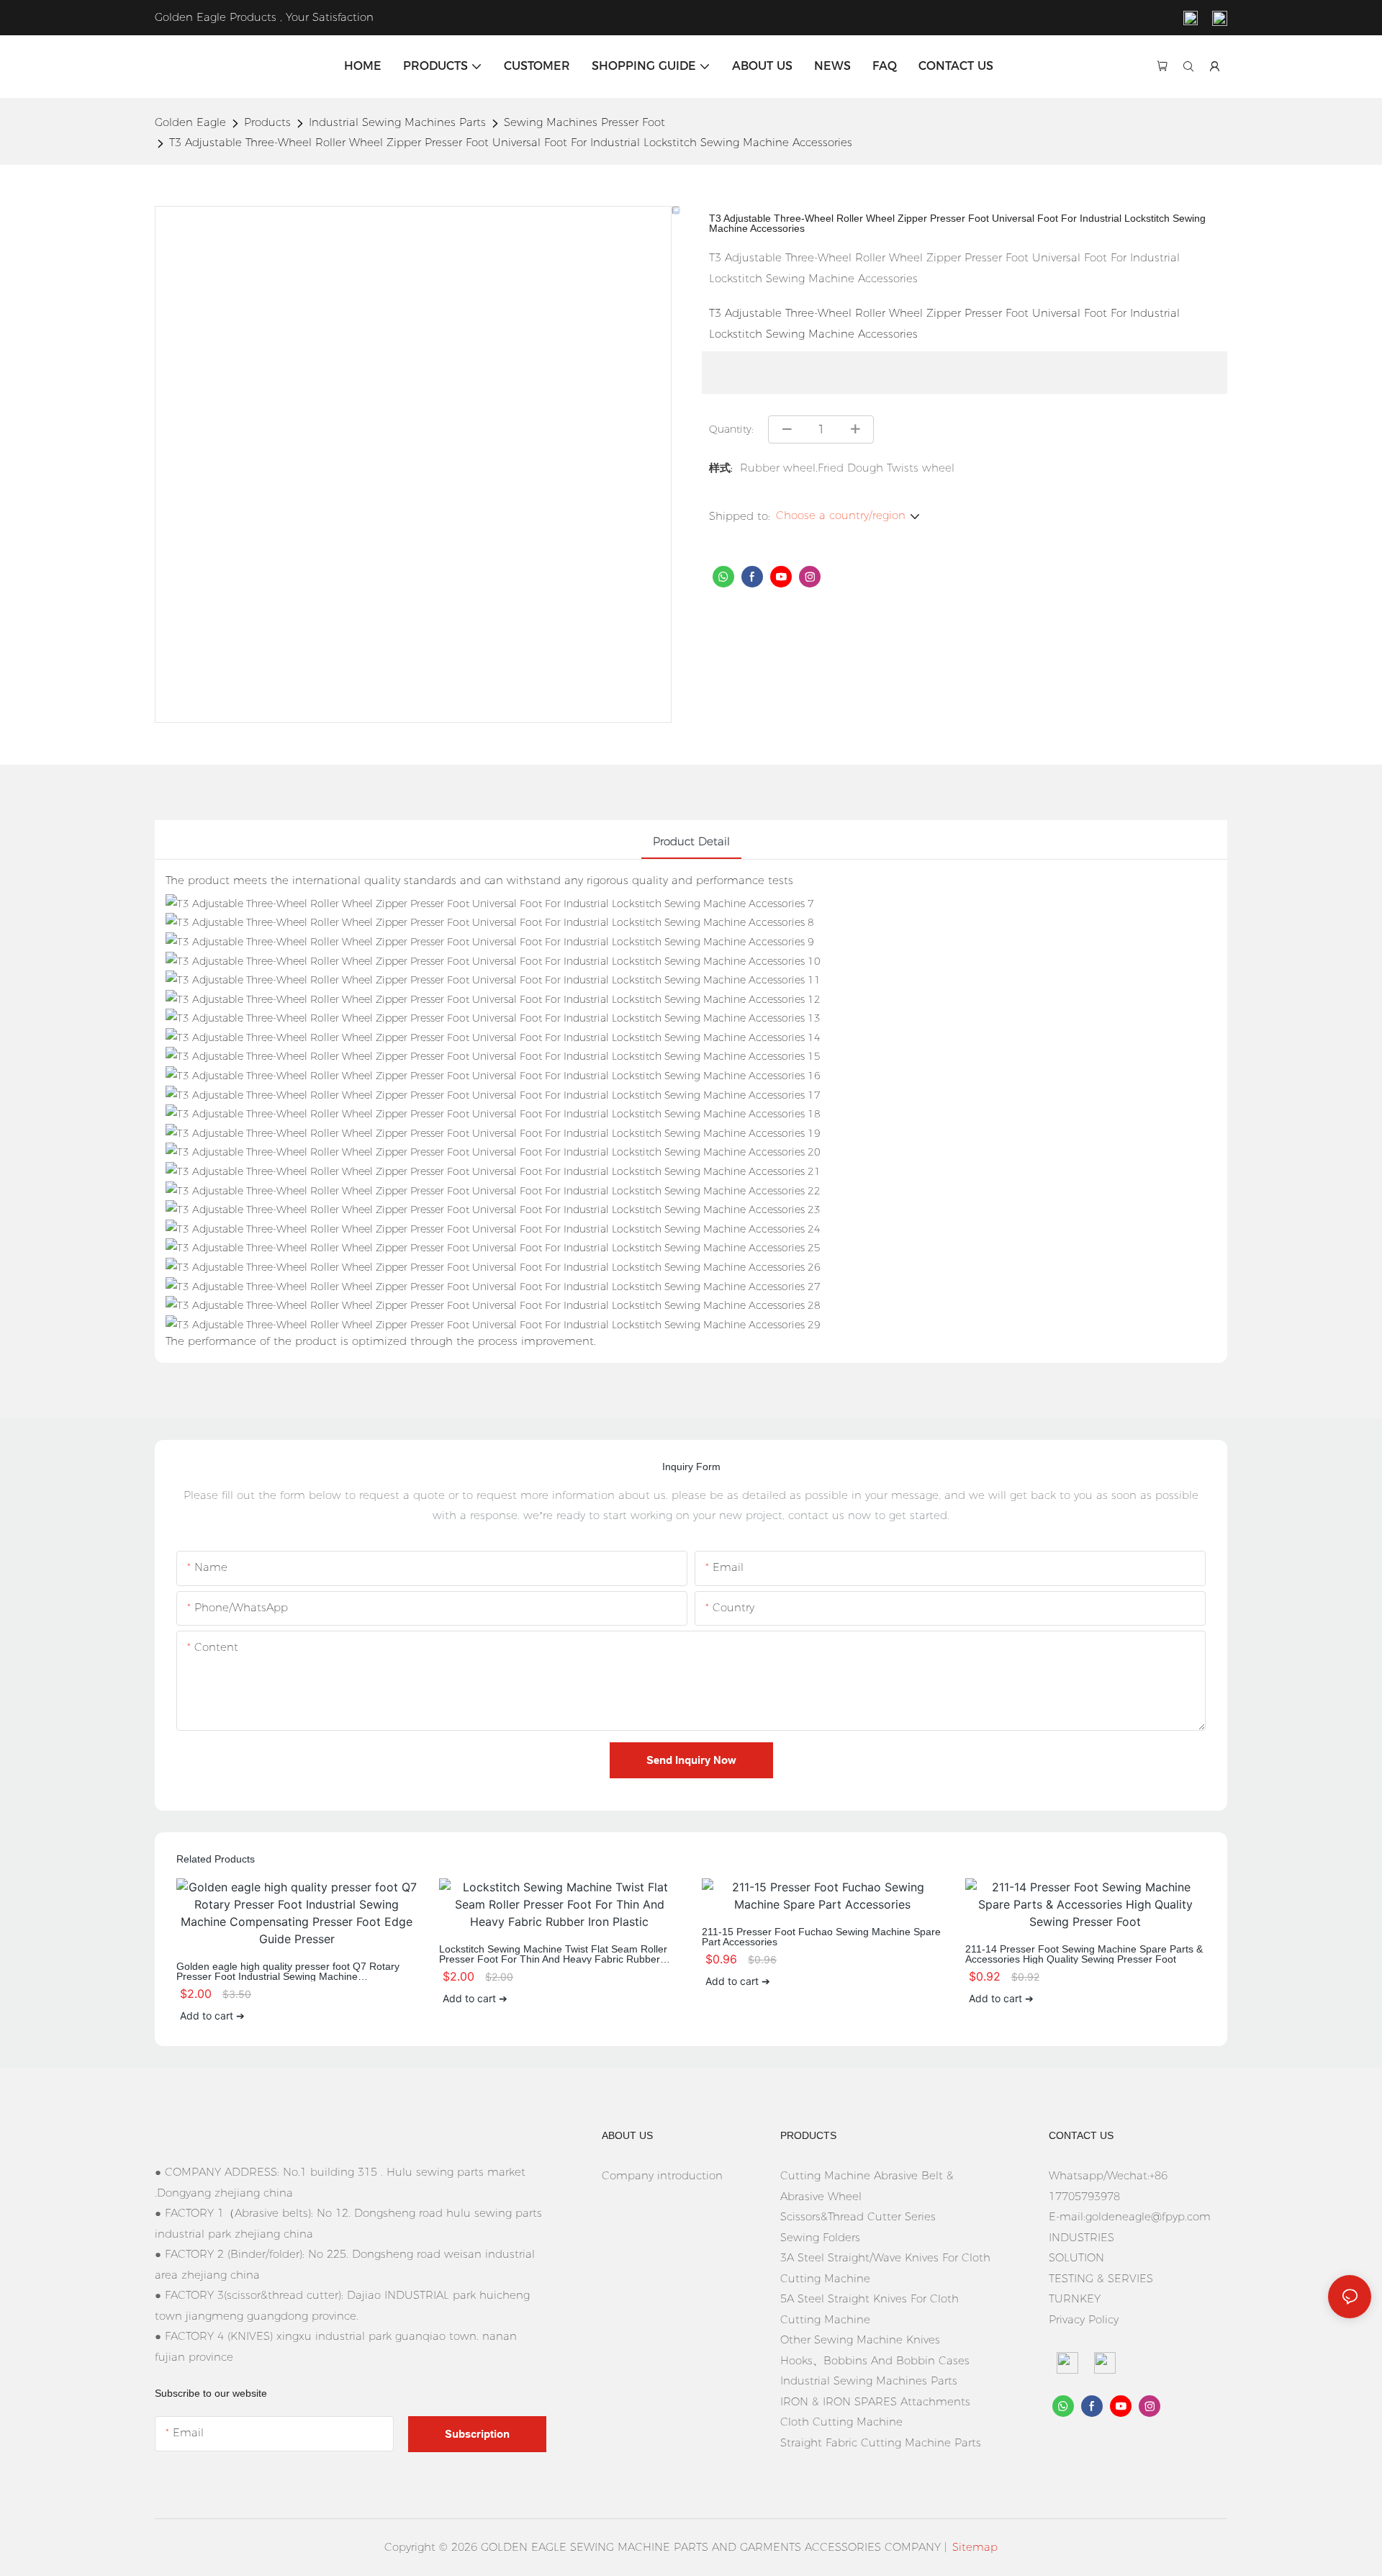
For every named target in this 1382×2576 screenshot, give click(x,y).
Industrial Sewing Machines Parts (397, 122)
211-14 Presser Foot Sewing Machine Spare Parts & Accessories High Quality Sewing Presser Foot (1084, 1954)
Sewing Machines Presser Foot (584, 122)
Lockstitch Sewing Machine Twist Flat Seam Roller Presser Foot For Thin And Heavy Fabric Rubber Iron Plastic (553, 1954)
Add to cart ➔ (212, 2016)
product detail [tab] (691, 841)
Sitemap (975, 2547)
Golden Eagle (190, 122)
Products (267, 122)
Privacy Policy (1084, 2319)
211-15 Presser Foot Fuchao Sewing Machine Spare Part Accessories (821, 1937)
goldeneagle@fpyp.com (1148, 2216)
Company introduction (662, 2175)
